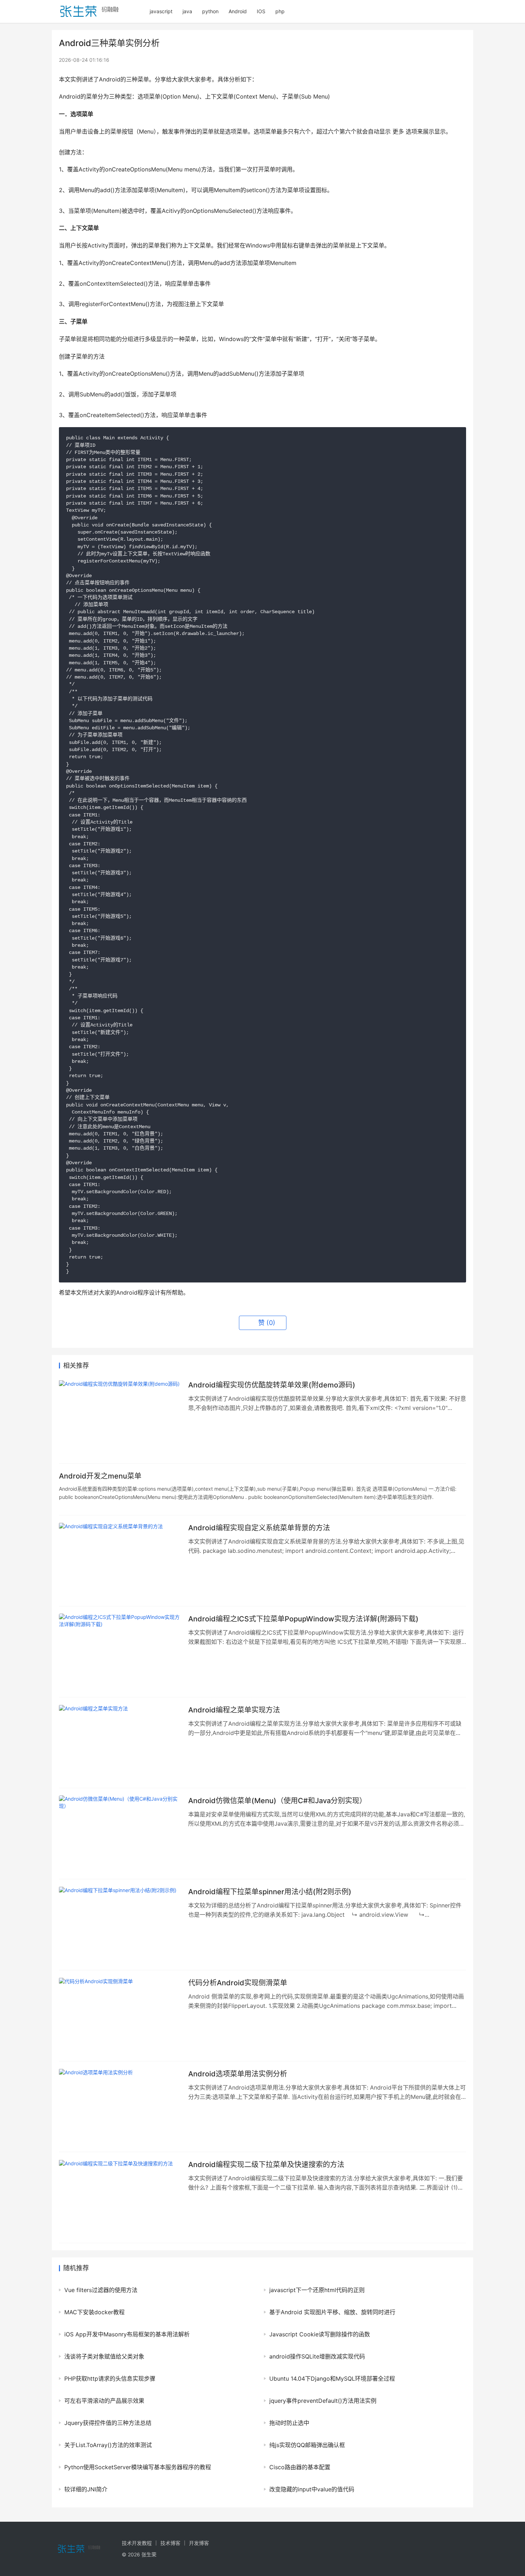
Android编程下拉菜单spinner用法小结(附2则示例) (270, 1892)
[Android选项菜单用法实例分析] (120, 2107)
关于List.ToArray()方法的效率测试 (108, 2445)
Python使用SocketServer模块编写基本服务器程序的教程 (138, 2467)
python (210, 11)
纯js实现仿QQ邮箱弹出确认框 (307, 2445)
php (280, 11)
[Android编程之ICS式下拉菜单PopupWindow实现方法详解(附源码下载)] (120, 1652)
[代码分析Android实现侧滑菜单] (120, 2016)
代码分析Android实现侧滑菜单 (238, 1983)
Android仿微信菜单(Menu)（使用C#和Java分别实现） (277, 1801)
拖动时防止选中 (289, 2423)
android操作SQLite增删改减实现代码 (317, 2356)
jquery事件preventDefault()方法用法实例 (323, 2401)
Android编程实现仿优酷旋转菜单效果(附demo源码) (272, 1385)
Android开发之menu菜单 (100, 1476)
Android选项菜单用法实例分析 (238, 2074)
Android (238, 11)
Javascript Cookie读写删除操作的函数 (320, 2334)
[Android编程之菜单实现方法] (120, 1743)
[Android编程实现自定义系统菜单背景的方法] (120, 1561)
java (187, 11)
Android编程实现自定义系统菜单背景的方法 (259, 1528)
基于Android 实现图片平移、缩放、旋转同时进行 (332, 2312)
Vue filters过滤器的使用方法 (101, 2290)
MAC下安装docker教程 (94, 2312)
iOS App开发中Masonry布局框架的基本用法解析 (127, 2334)
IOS (261, 11)
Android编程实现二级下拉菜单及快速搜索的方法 (266, 2165)
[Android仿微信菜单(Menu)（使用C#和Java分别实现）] (120, 1834)
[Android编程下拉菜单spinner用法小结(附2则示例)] (120, 1925)
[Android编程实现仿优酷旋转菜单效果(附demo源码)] (120, 1418)
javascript (161, 11)
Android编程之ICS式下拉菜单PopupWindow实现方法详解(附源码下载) (303, 1619)
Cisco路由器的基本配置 (300, 2467)
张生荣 (149, 2554)
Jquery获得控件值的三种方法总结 (108, 2423)
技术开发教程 (137, 2543)
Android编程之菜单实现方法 (234, 1710)
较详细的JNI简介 (86, 2489)
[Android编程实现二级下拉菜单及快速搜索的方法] (120, 2197)
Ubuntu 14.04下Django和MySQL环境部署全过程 (332, 2379)
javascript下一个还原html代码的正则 (317, 2290)
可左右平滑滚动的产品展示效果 (104, 2401)
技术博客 (170, 2543)
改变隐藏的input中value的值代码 (312, 2489)
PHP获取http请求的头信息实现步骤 (110, 2379)
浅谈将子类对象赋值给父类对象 (104, 2356)
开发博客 (199, 2543)
